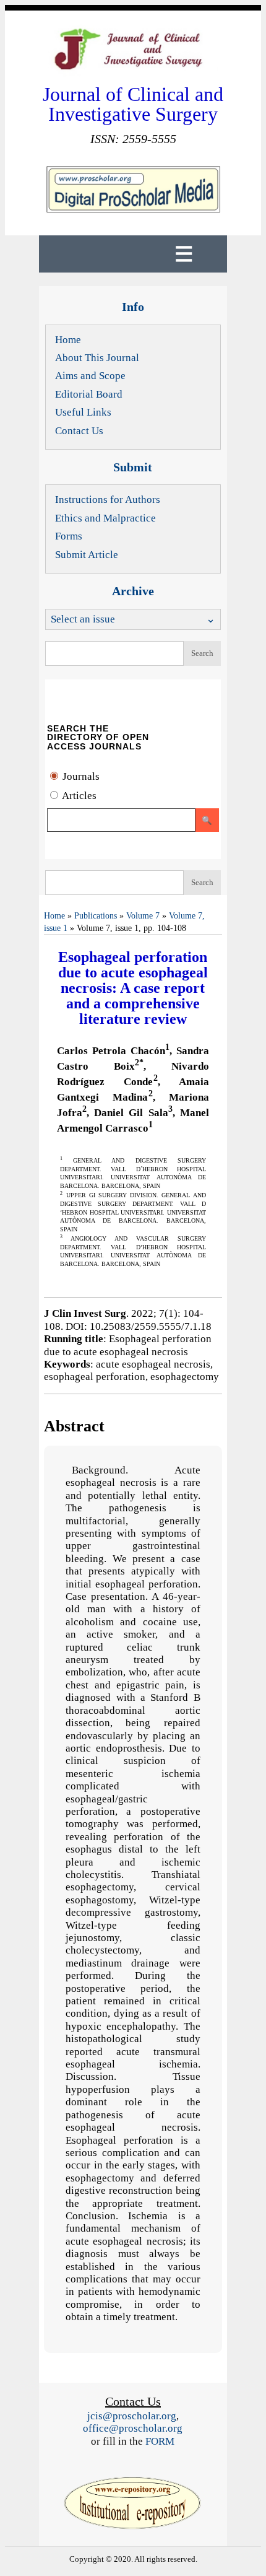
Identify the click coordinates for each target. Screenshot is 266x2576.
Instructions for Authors (108, 500)
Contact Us (79, 431)
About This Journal (97, 358)
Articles (78, 796)
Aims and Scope (90, 376)
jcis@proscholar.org (132, 2416)
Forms (69, 536)
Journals (80, 776)
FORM (160, 2441)
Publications (96, 916)
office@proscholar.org (133, 2428)
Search (202, 653)
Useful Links (83, 412)
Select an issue (83, 619)
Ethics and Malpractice (105, 518)
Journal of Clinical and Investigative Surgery (133, 104)
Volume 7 (143, 916)
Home (68, 340)
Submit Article (87, 555)
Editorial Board (89, 394)
